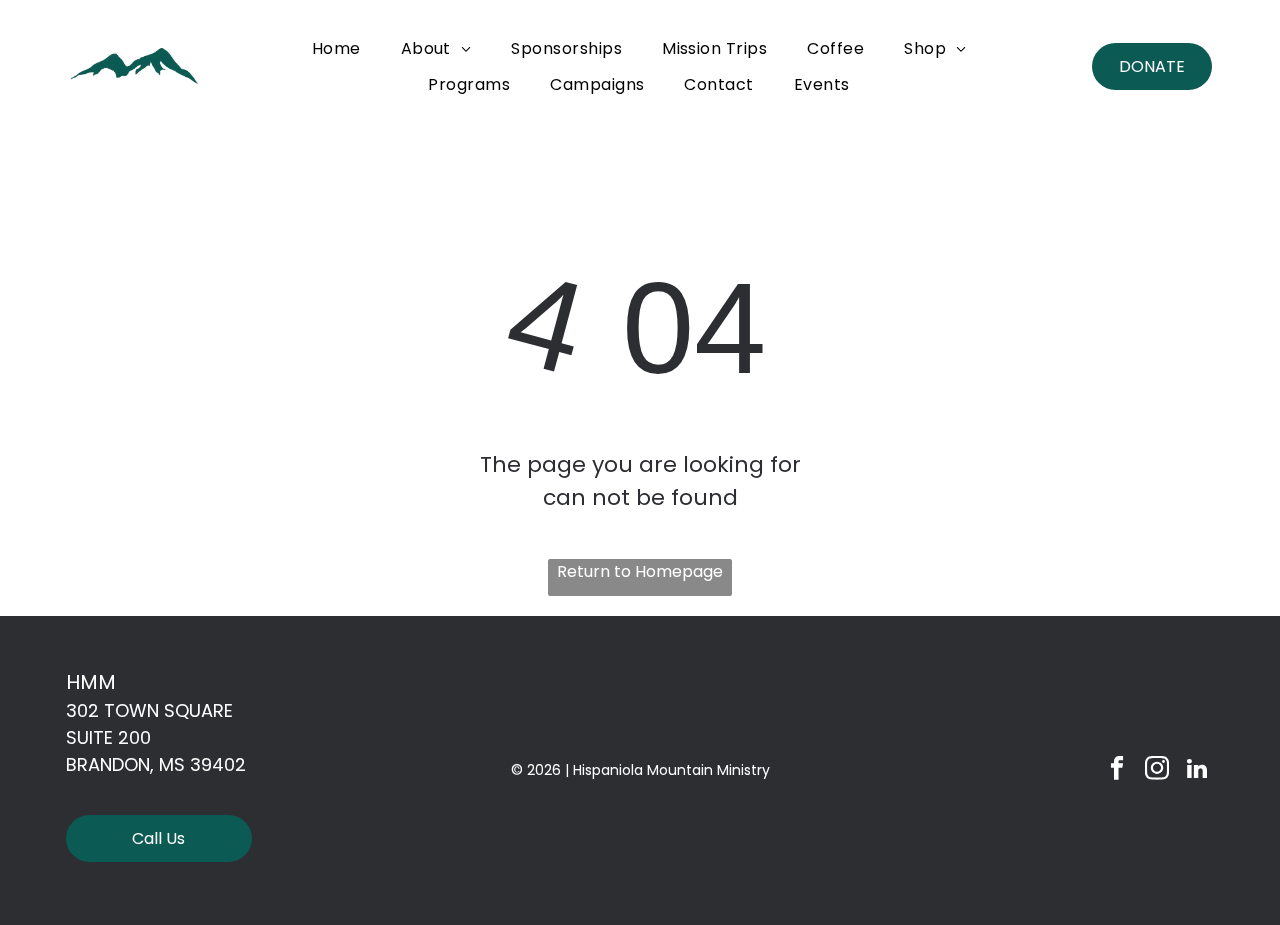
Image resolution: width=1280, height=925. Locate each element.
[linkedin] (1196, 771)
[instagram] (1156, 771)
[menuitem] (336, 48)
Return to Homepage (640, 571)
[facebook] (1116, 771)
